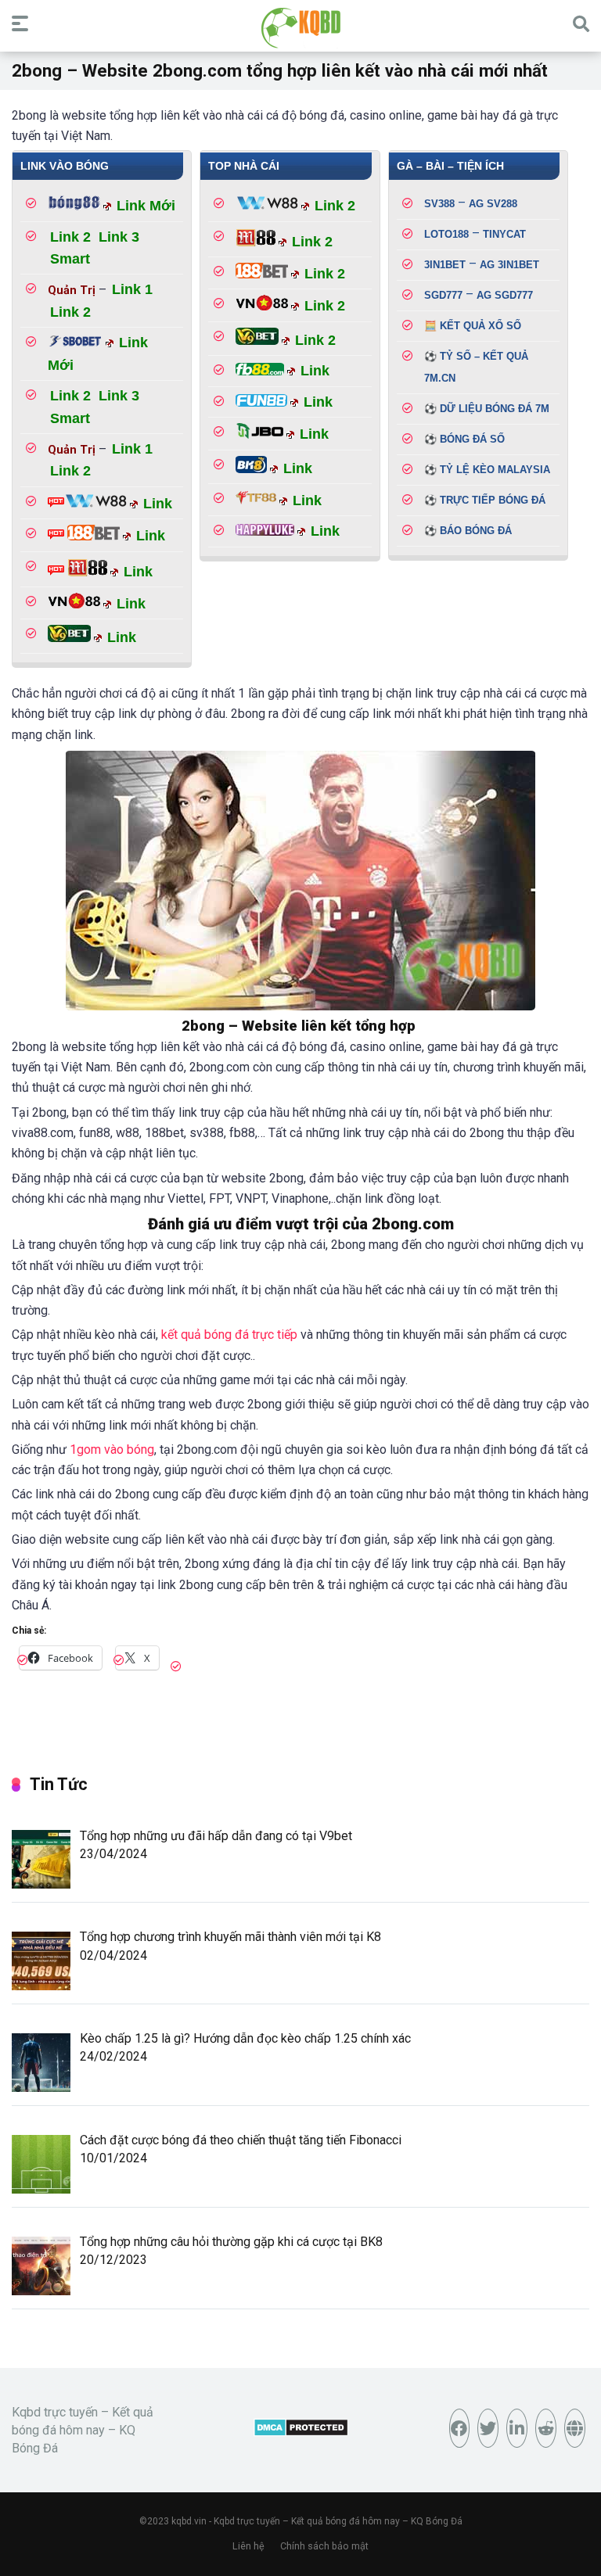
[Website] (575, 2428)
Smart (70, 259)
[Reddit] (546, 2428)
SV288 (493, 204)
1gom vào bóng (112, 1449)
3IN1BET (445, 265)
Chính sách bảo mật (324, 2546)
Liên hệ (248, 2546)
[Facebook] (460, 2428)
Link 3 (119, 237)
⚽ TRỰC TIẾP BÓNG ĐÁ (485, 500)
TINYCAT (504, 234)
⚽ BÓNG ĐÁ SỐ (464, 439)
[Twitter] (488, 2428)
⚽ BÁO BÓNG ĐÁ (468, 531)
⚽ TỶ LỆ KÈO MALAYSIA (487, 470)
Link (158, 504)
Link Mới (146, 206)
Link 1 (132, 289)
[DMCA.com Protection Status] (301, 2432)
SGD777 (443, 295)
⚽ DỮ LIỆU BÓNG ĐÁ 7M (487, 409)
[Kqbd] (301, 28)
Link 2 (70, 237)
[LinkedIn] (517, 2428)
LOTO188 (446, 234)
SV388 (439, 204)
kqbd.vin (189, 2521)
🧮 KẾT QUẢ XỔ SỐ (473, 326)
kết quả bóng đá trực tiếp (229, 1335)
